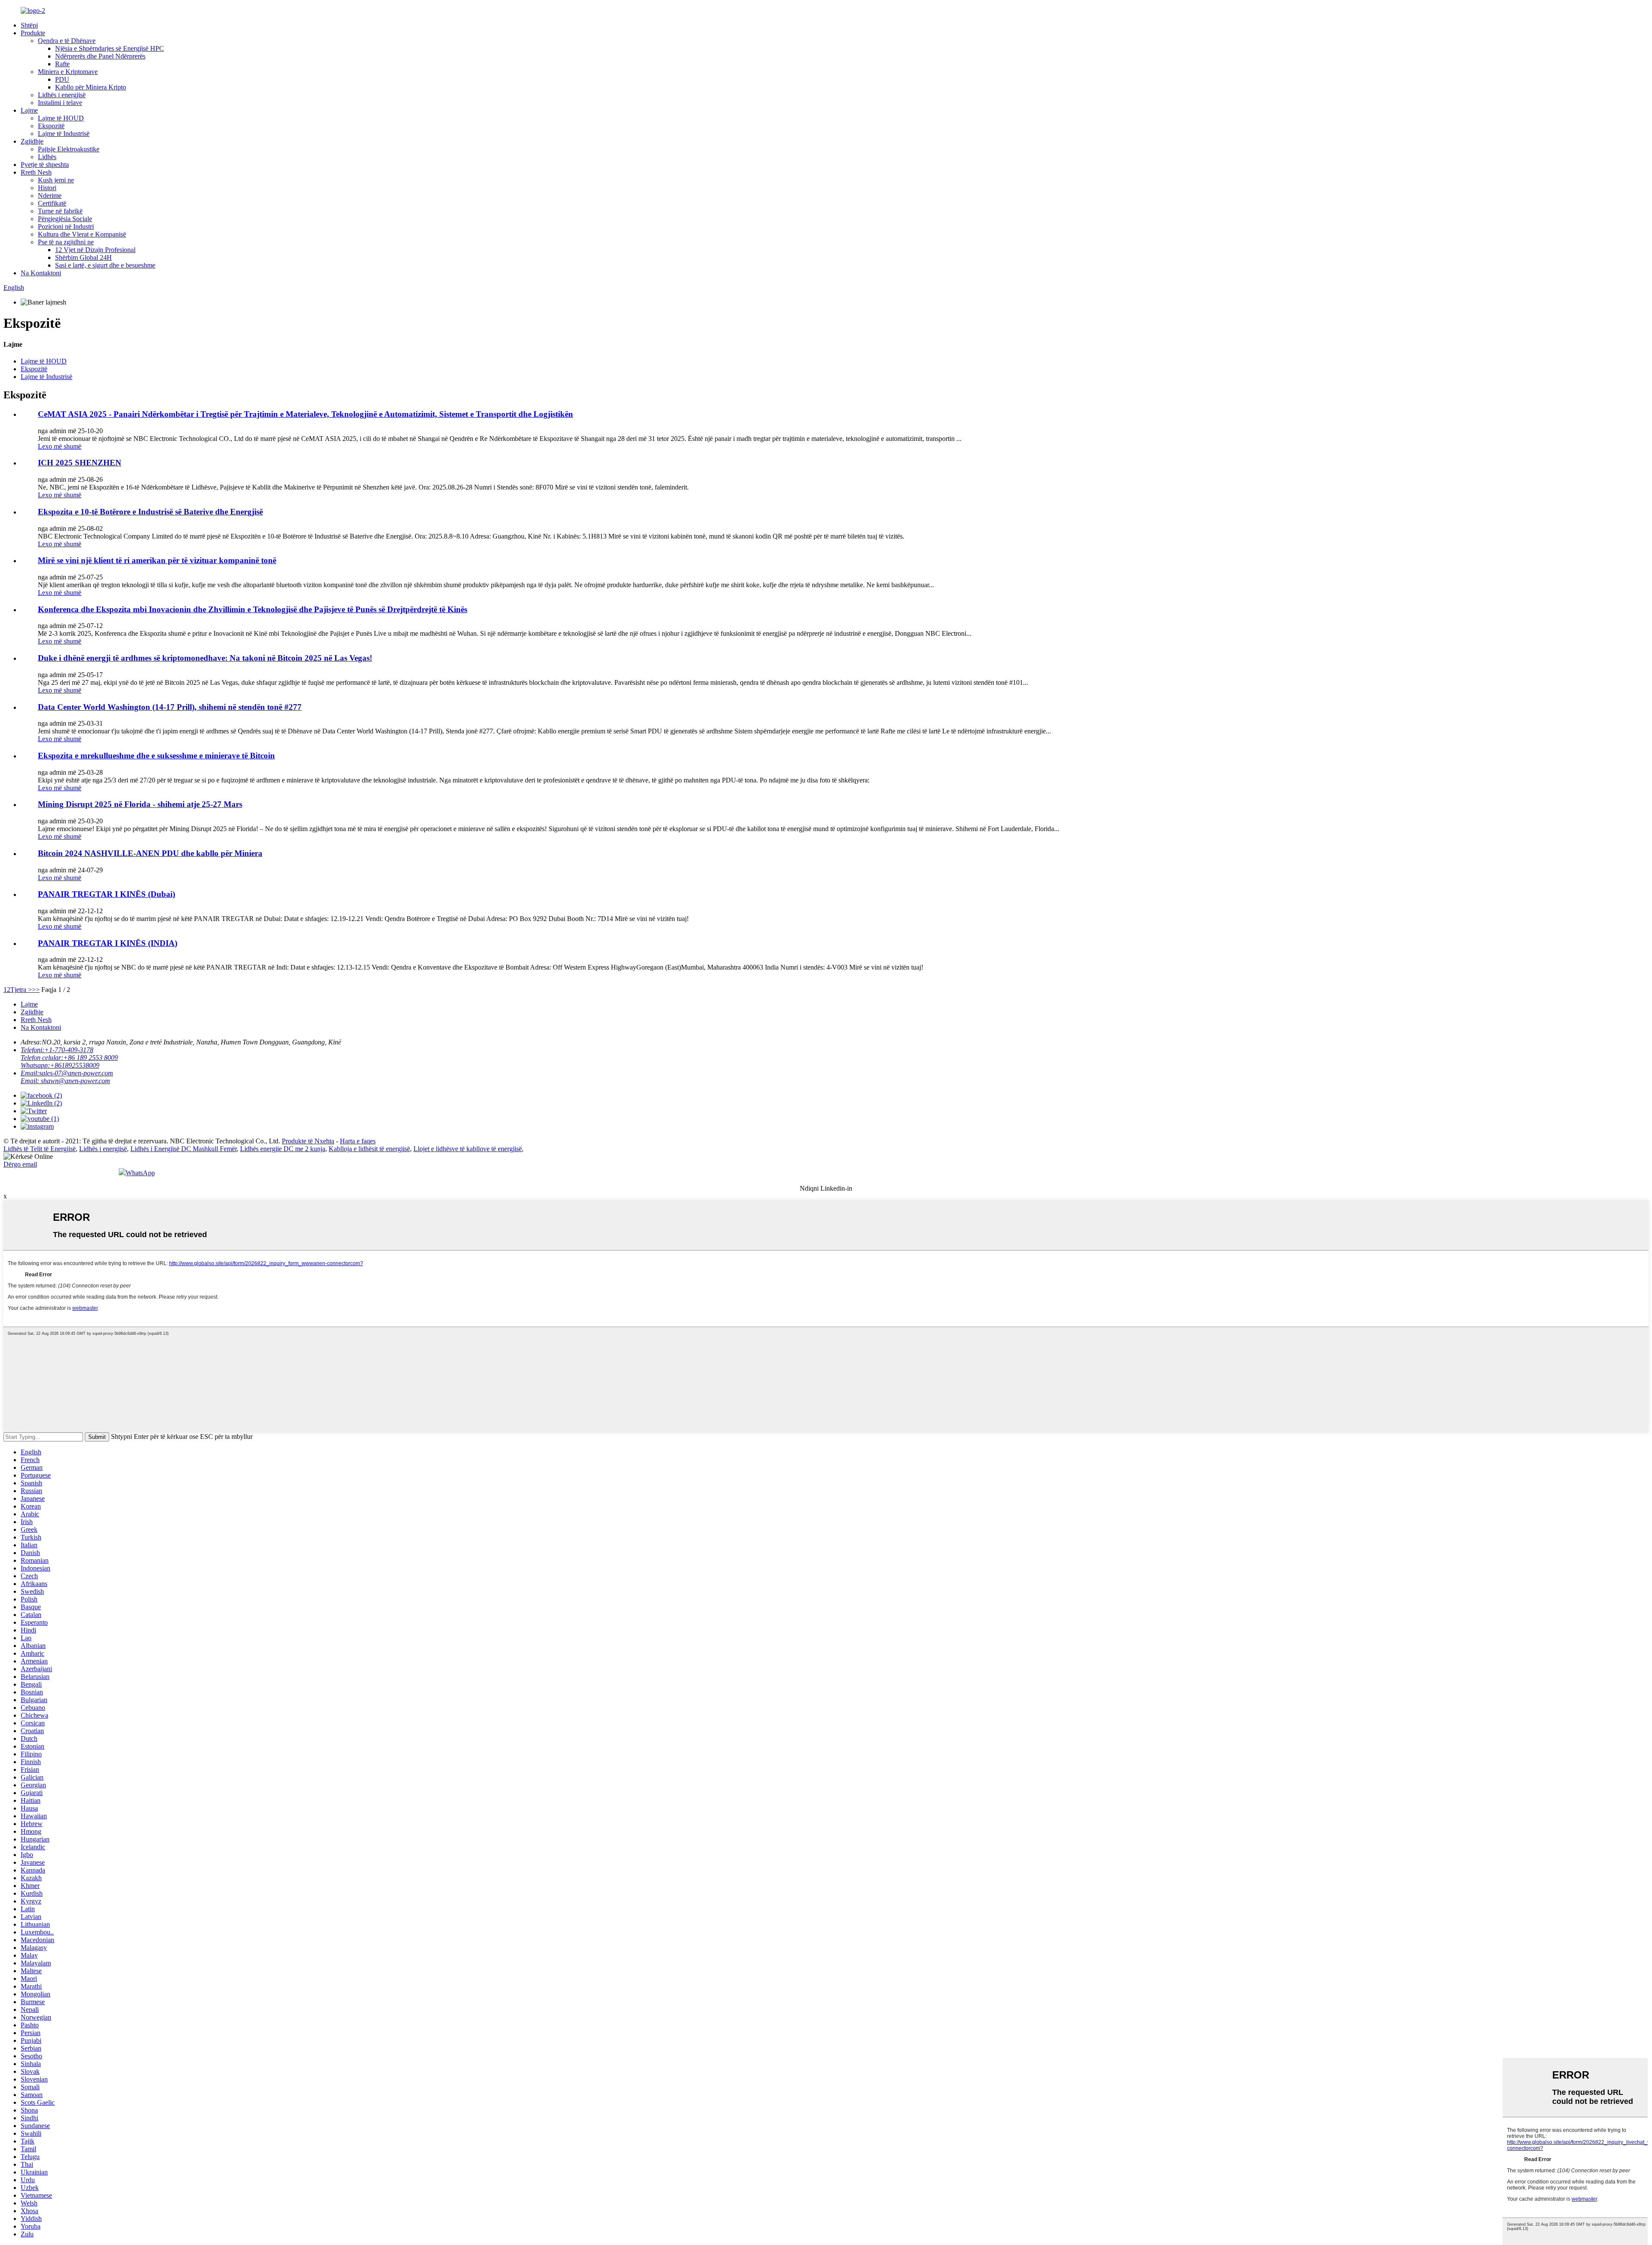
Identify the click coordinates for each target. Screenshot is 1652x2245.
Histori (47, 188)
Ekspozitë (51, 126)
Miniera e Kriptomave (68, 72)
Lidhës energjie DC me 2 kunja (283, 1149)
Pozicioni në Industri (66, 226)
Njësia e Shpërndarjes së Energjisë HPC (109, 48)
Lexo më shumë (60, 446)
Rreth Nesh (36, 172)
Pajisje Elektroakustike (69, 149)
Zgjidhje (32, 141)
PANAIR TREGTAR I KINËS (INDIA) (108, 943)
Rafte (62, 64)
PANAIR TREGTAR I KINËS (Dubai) (106, 894)
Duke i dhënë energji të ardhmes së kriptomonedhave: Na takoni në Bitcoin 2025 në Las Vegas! (205, 658)
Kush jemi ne (56, 180)
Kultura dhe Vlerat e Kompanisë (82, 234)
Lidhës (47, 157)
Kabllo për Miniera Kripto (91, 87)
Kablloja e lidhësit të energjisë (369, 1149)
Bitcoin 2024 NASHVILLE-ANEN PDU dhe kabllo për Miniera (150, 853)
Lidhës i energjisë (62, 95)
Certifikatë (52, 203)
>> (36, 990)
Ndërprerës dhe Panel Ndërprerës (100, 56)
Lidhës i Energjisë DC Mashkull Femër (183, 1149)
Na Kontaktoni (41, 273)
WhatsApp (140, 1173)
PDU (62, 79)
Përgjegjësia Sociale (65, 219)
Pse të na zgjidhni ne (66, 242)
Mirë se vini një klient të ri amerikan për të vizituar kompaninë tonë (157, 560)
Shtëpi (29, 25)
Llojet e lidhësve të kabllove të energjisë (468, 1149)
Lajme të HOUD (61, 118)
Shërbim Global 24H (83, 257)
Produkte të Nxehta (308, 1141)
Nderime (50, 196)
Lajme (29, 110)
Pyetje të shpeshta (45, 165)
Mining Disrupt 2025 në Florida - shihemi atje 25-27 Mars (140, 804)
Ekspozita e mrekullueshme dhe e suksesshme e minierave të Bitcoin (156, 756)
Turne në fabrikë (60, 211)
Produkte (33, 33)
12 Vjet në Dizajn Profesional (95, 250)
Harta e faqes (358, 1141)
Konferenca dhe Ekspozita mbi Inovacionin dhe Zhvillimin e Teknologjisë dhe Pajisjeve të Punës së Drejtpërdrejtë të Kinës (253, 609)
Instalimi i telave (60, 103)
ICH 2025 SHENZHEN (80, 463)
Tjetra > (21, 990)
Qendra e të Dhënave (67, 41)
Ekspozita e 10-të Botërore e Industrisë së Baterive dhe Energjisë (150, 512)
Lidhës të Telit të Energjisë (40, 1149)
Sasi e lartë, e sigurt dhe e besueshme (105, 265)
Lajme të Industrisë (64, 134)
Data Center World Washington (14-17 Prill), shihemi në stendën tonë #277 (170, 707)
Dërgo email (20, 1164)
